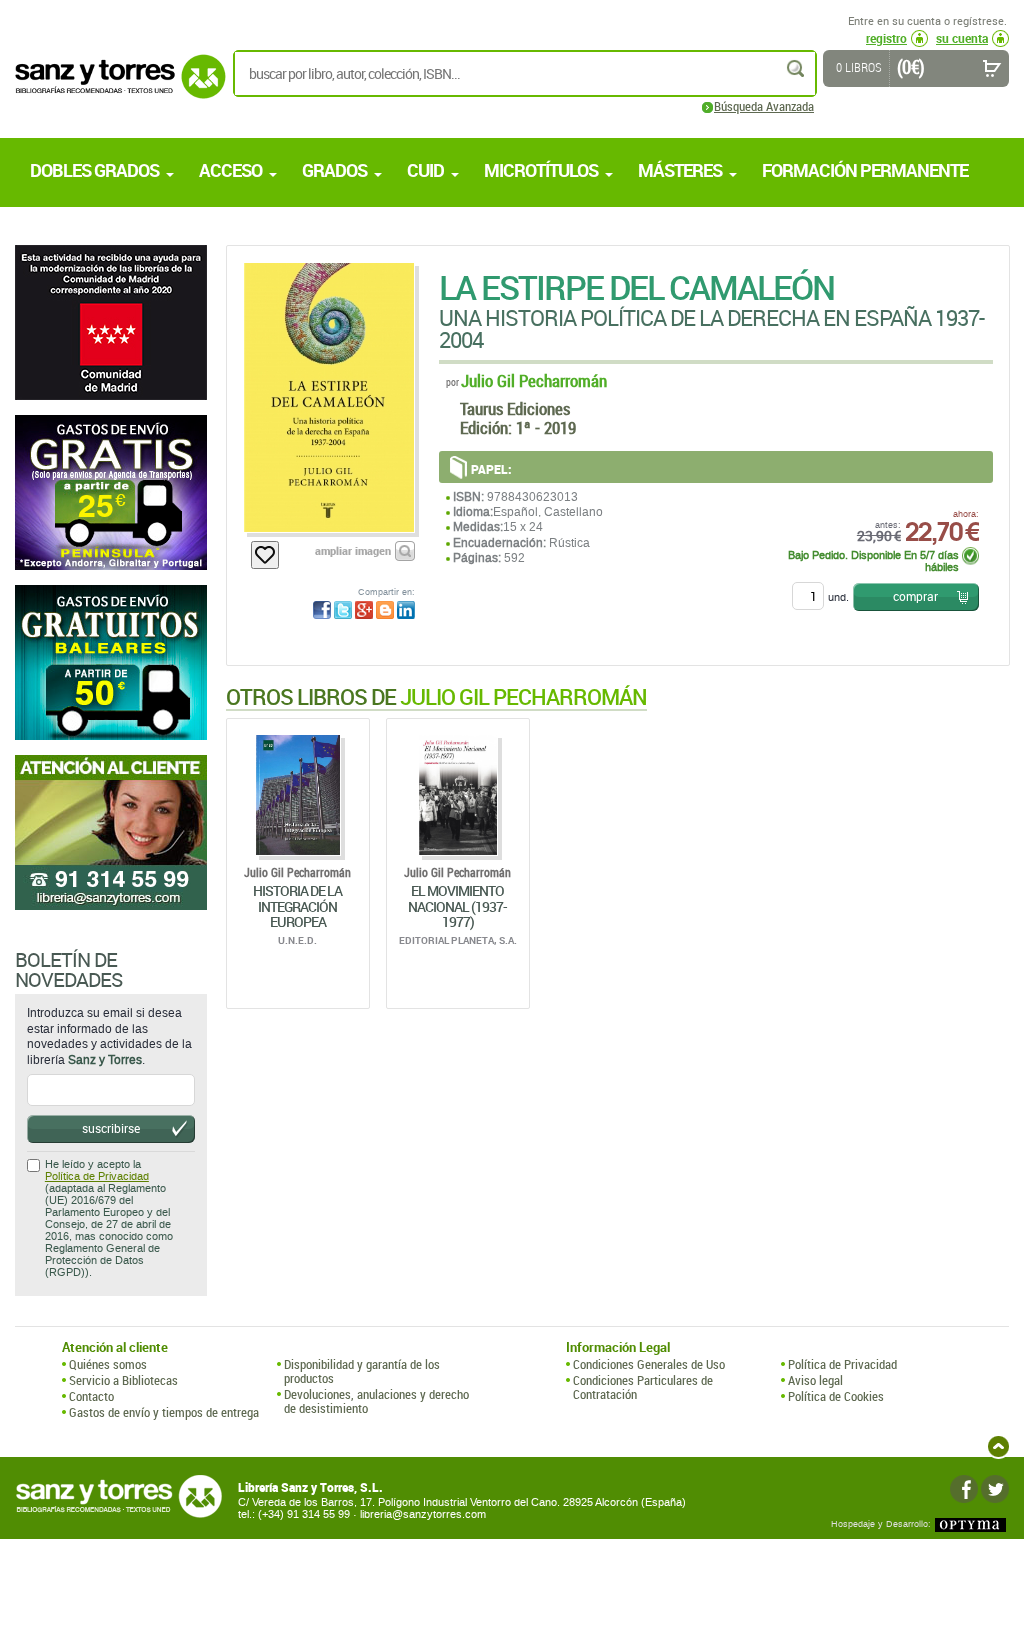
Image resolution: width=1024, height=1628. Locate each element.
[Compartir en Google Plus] (364, 610)
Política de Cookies (836, 1396)
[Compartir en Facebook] (322, 610)
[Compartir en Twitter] (343, 610)
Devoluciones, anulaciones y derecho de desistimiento (376, 1401)
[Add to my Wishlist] (265, 555)
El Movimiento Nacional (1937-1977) (457, 906)
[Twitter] (995, 1489)
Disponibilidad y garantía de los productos (362, 1371)
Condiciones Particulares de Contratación (643, 1387)
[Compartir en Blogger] (385, 610)
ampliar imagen (353, 550)
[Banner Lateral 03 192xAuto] (111, 832)
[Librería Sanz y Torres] (115, 87)
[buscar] (797, 68)
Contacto (91, 1396)
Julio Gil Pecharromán (534, 380)
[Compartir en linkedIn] (406, 610)
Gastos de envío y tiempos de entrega (164, 1412)
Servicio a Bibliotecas (123, 1380)
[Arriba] (998, 1446)
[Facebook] (964, 1489)
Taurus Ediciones (515, 408)
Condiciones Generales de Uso (649, 1364)
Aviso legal (815, 1380)
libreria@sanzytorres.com (423, 1514)
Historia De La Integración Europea (297, 906)
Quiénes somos (108, 1364)
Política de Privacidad (97, 1176)
